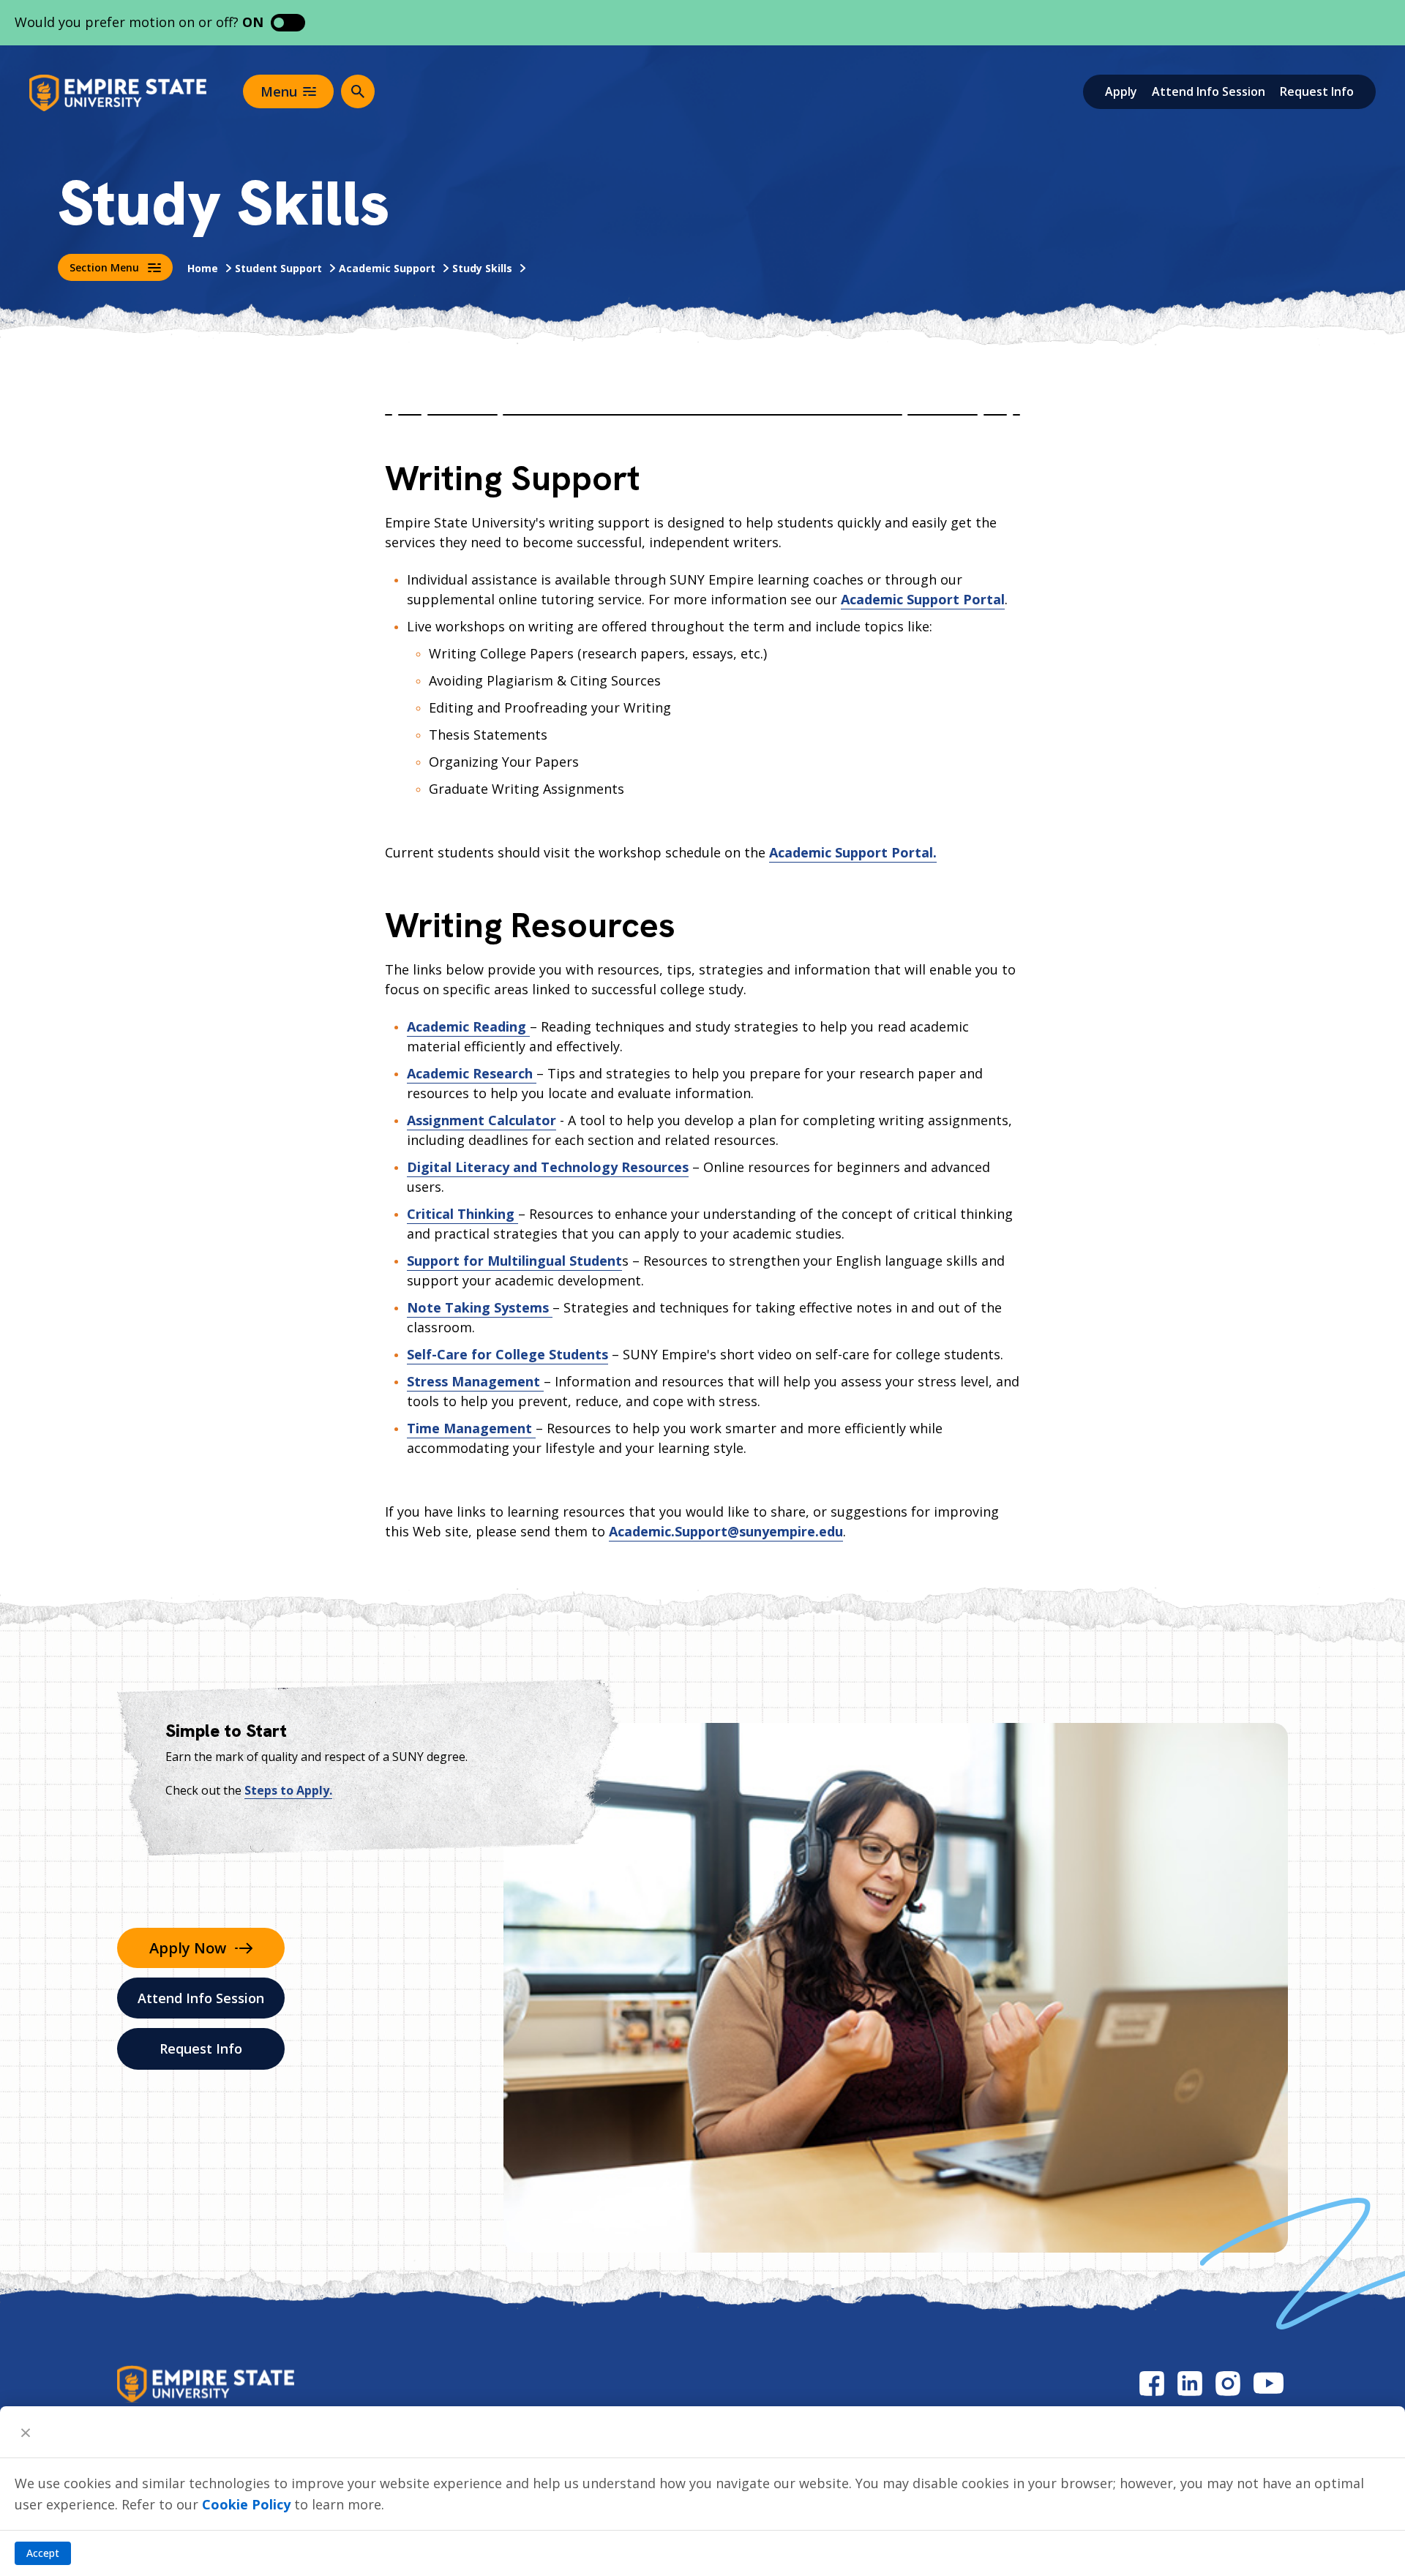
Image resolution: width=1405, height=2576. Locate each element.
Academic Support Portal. (853, 852)
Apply (1121, 91)
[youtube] (1269, 2383)
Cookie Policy (246, 2504)
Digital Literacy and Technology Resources (548, 1167)
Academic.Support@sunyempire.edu (726, 1531)
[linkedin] (1190, 2383)
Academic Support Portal (923, 599)
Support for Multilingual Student (514, 1261)
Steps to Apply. (288, 1790)
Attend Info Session (1209, 91)
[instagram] (1228, 2383)
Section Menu (104, 267)
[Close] (26, 2432)
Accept (43, 2553)
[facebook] (1152, 2383)
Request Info (1317, 91)
